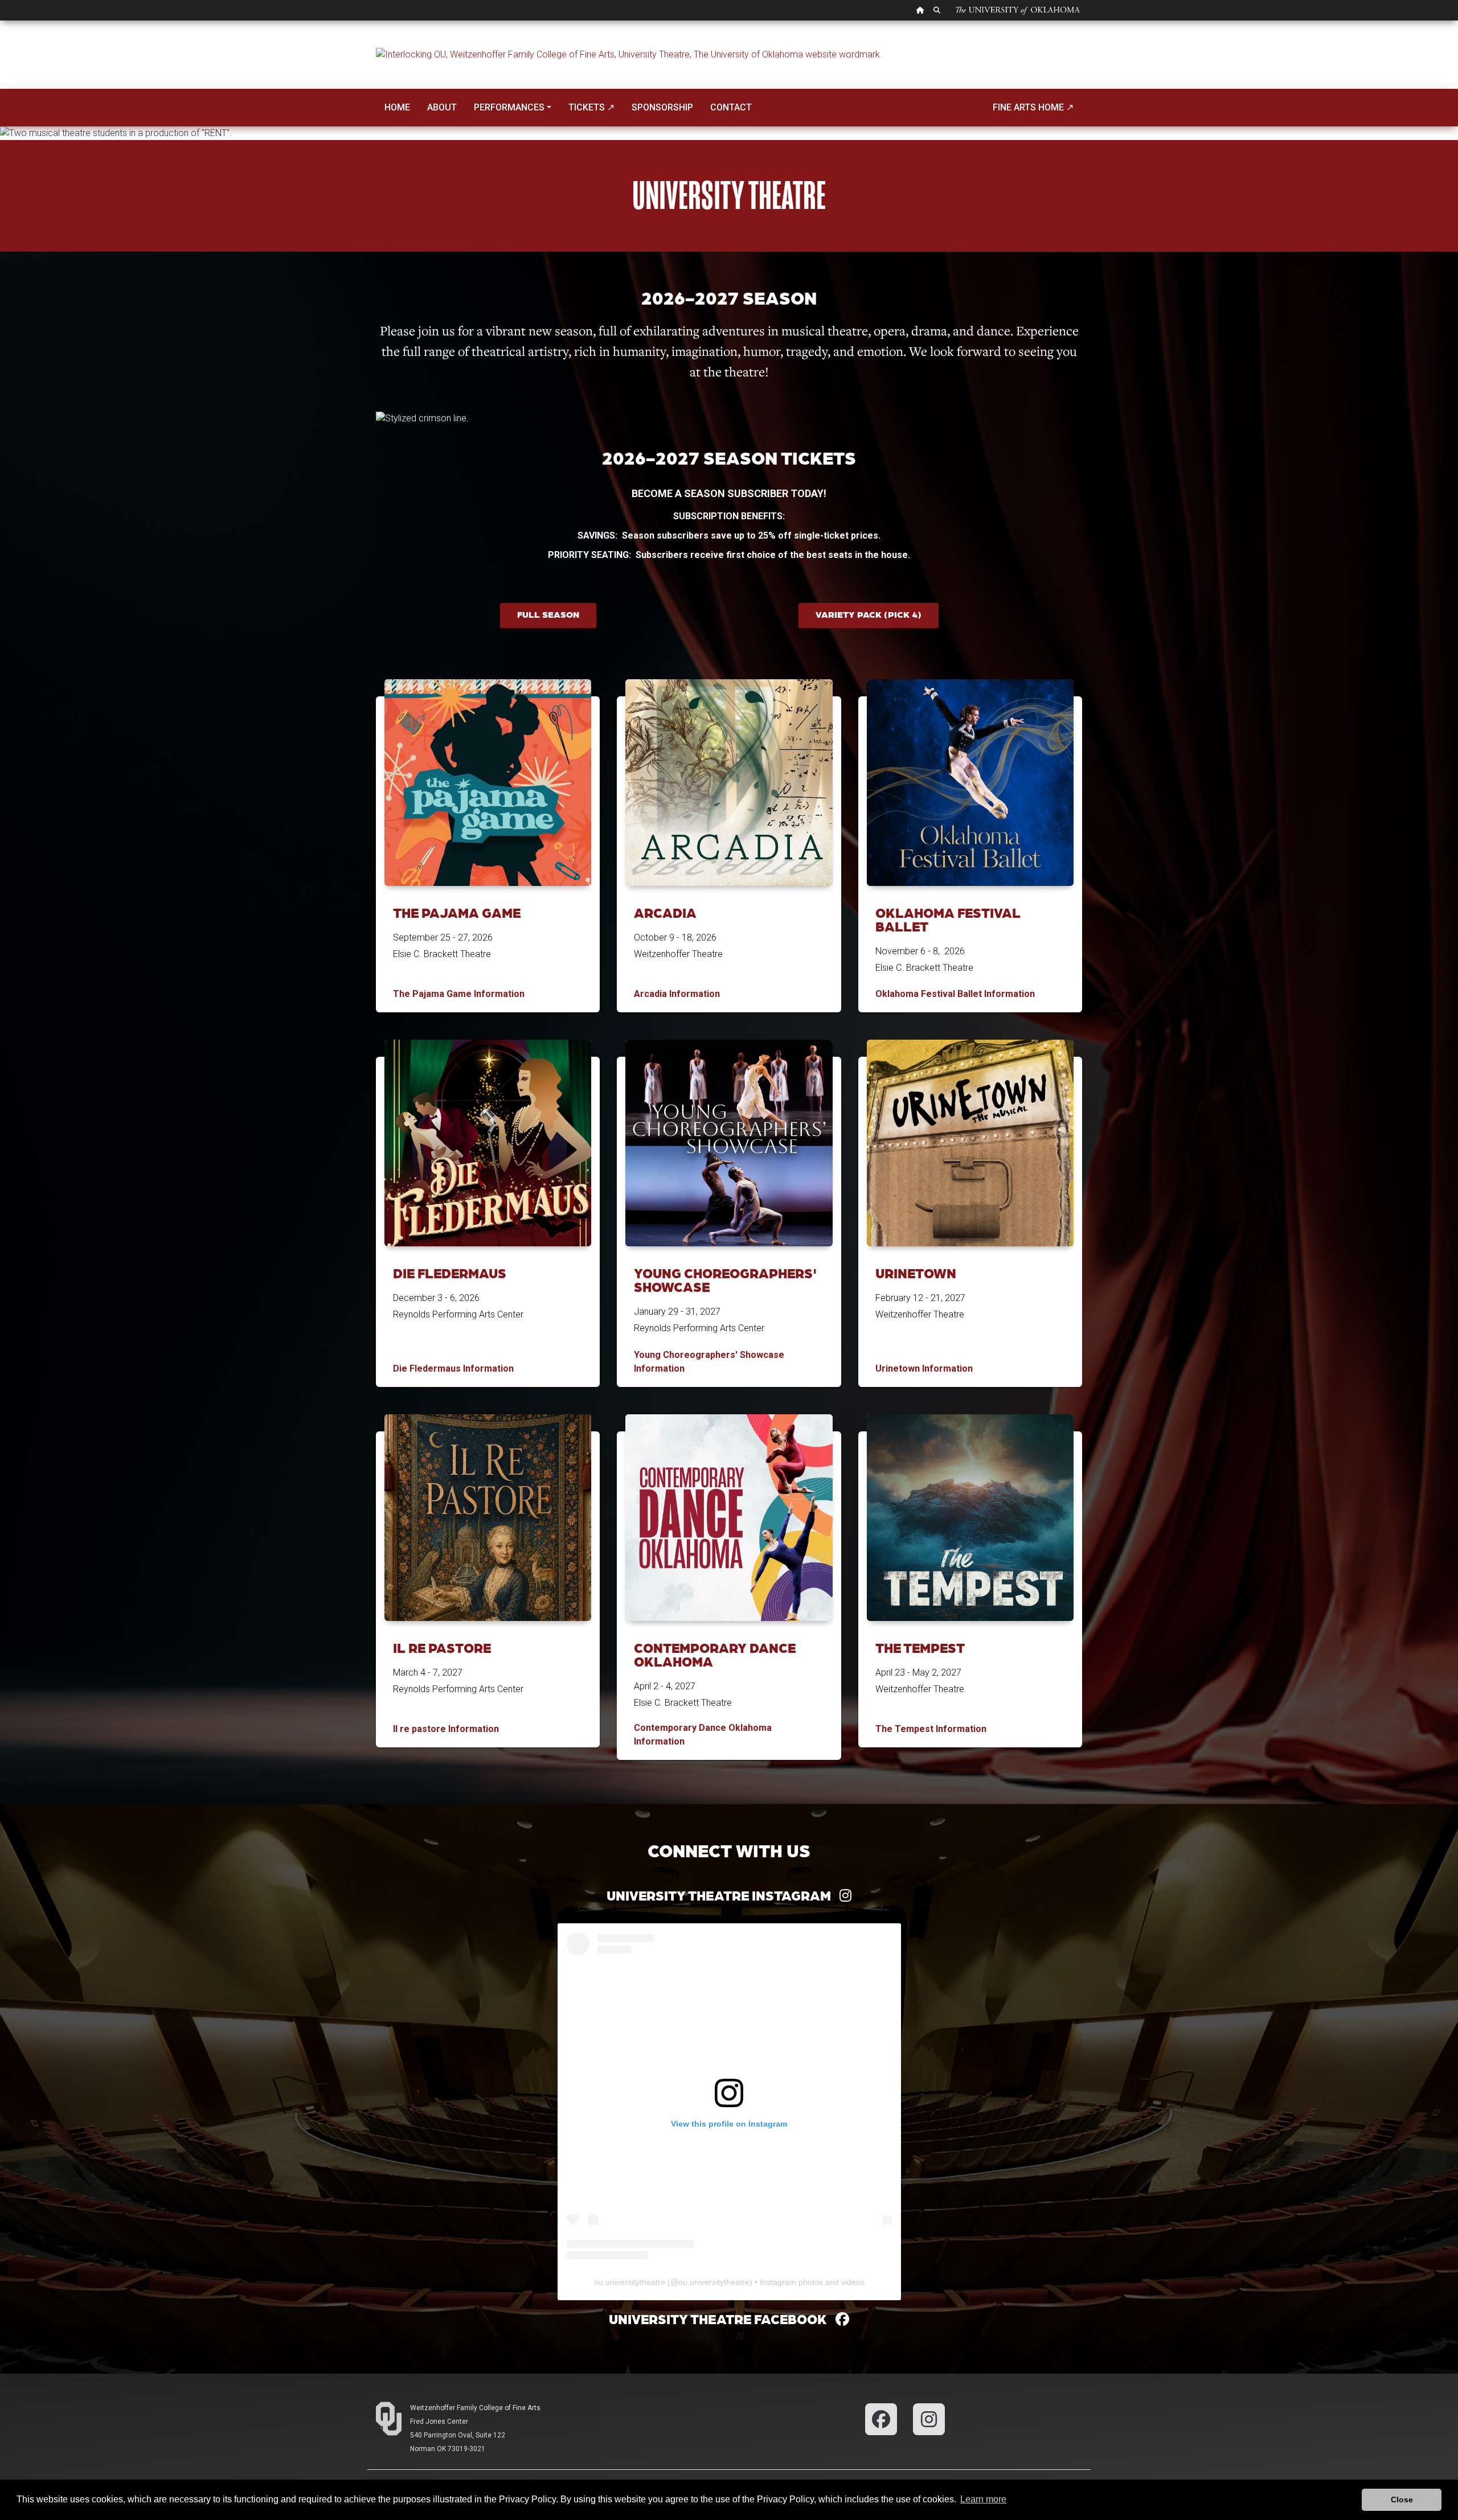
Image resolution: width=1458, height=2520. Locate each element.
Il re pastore (442, 1647)
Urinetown (916, 1273)
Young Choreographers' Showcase (726, 1280)
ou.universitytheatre (630, 2282)
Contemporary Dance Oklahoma (715, 1654)
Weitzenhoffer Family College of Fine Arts (475, 2408)
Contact (731, 107)
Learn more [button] (983, 2499)
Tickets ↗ (591, 107)
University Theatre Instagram (723, 1895)
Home (397, 107)
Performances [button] (509, 107)
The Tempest (920, 1647)
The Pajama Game (457, 912)
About (442, 107)
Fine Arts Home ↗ (1033, 107)
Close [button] (1402, 2500)
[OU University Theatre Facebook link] (881, 2418)
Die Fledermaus (450, 1273)
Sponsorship (662, 107)
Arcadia (665, 912)
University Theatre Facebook (722, 2319)
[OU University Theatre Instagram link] (929, 2418)
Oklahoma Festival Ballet (948, 919)
